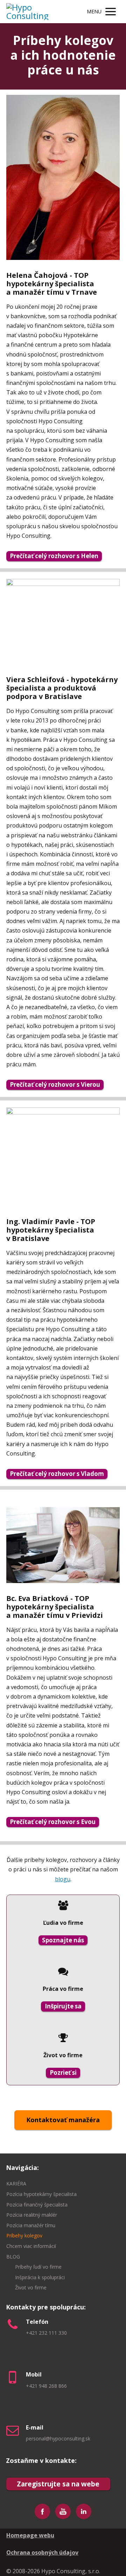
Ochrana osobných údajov (42, 2552)
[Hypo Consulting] (36, 12)
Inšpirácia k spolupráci (40, 2277)
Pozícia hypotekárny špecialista (41, 2194)
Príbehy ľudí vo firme (38, 2267)
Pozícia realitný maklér (32, 2215)
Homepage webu (30, 2535)
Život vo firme (31, 2287)
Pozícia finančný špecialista (37, 2205)
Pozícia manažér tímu (31, 2225)
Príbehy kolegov (24, 2235)
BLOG (13, 2257)
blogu (63, 1879)
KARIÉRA (16, 2183)
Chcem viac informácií (31, 2246)
